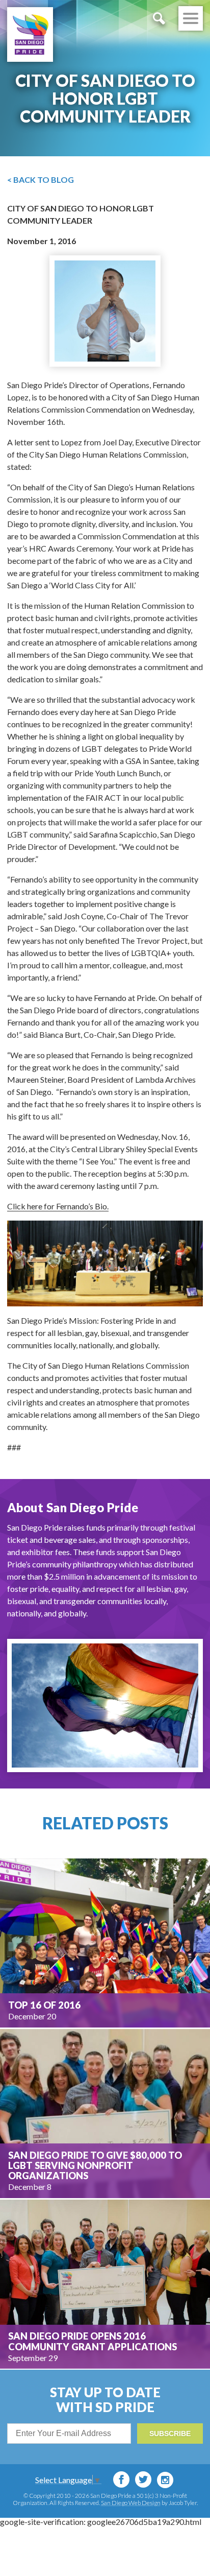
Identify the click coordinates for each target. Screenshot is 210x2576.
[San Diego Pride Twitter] (143, 2479)
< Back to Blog (41, 180)
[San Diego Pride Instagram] (165, 2480)
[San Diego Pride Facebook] (121, 2479)
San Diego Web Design (131, 2503)
